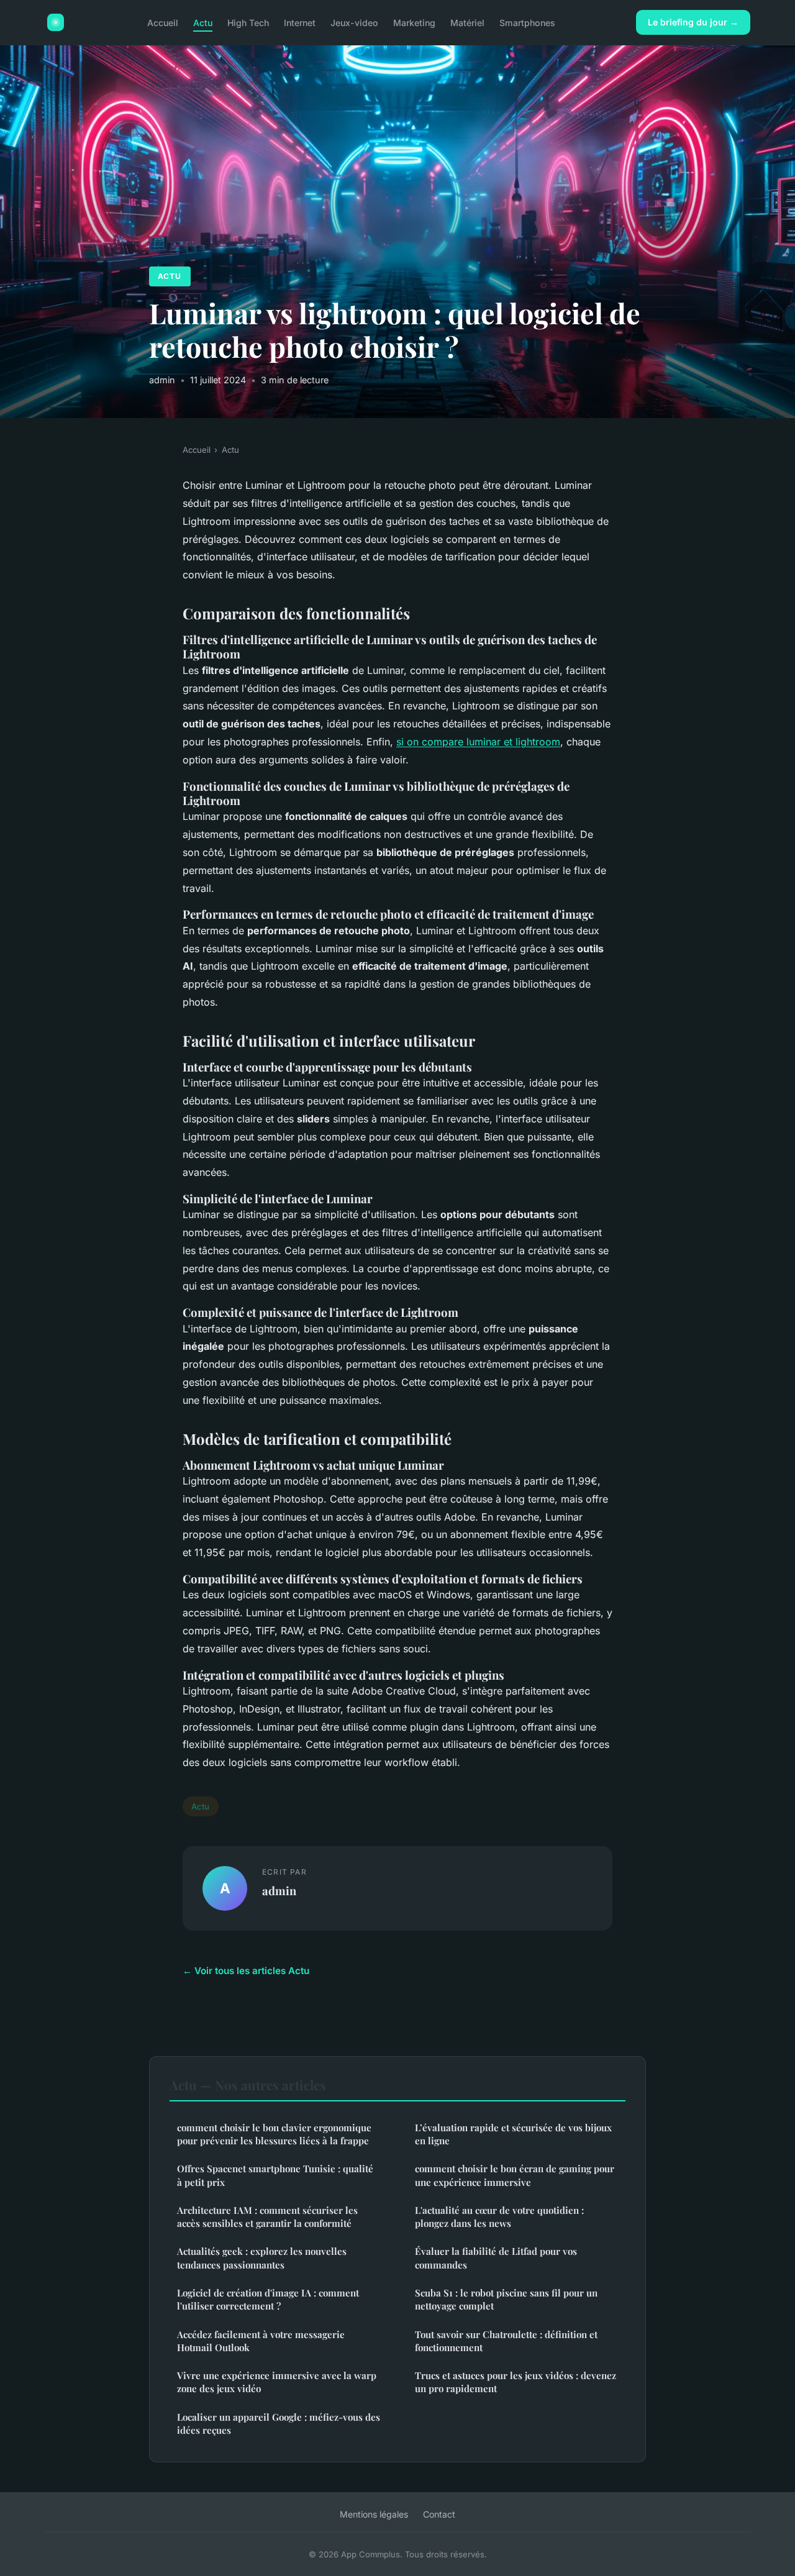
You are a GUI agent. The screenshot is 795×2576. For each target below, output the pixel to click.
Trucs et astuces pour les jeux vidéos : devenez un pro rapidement (516, 2382)
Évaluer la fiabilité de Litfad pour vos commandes (496, 2258)
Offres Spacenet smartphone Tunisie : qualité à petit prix (275, 2175)
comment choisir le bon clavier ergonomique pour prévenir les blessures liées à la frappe (274, 2134)
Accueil (163, 22)
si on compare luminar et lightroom (478, 742)
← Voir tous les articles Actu (246, 1971)
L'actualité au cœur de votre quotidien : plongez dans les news (499, 2217)
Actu (203, 22)
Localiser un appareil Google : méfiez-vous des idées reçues (279, 2424)
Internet (300, 22)
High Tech (248, 22)
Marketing (414, 22)
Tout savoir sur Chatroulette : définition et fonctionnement (506, 2341)
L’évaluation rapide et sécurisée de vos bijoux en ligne (513, 2134)
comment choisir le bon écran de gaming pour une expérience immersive (515, 2175)
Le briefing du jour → (693, 22)
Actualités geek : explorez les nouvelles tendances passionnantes (262, 2258)
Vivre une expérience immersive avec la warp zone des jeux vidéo (277, 2382)
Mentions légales (374, 2514)
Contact (439, 2514)
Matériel (467, 22)
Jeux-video (354, 22)
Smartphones (527, 22)
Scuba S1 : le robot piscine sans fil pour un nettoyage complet (506, 2299)
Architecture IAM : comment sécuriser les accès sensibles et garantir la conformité (267, 2217)
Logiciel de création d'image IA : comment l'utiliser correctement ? (268, 2299)
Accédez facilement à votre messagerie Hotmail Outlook (261, 2341)
